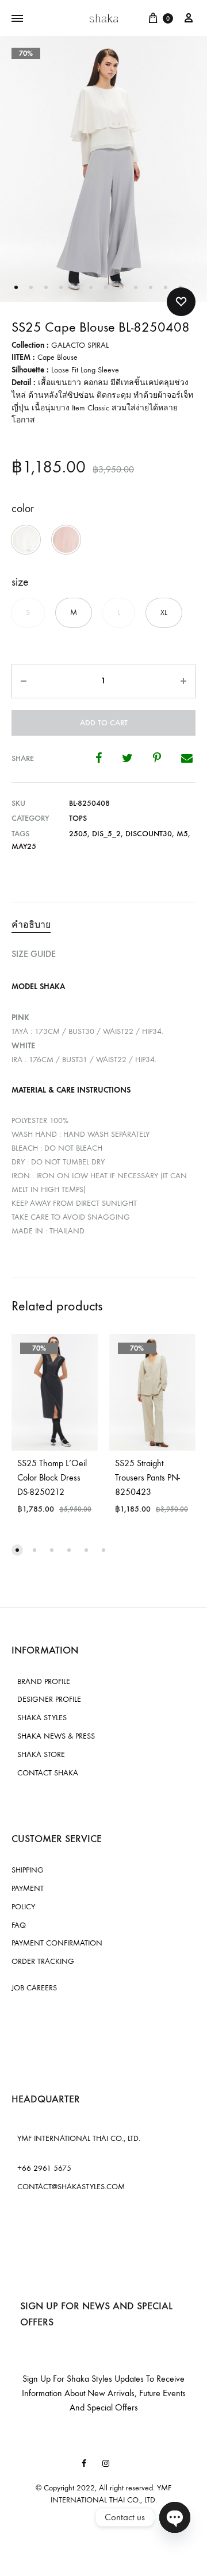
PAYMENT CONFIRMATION (57, 1943)
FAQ (19, 1925)
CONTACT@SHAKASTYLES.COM (71, 2187)
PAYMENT (28, 1888)
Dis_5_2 (106, 834)
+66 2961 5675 (44, 2168)
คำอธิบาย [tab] (31, 924)
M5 (182, 834)
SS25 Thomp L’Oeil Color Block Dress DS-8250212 (52, 1477)
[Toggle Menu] (17, 19)
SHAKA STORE (41, 1754)
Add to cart (104, 723)
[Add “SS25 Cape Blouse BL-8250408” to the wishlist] (181, 302)
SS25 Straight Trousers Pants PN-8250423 (147, 1477)
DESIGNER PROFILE (49, 1699)
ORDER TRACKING (43, 1961)
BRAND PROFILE (44, 1681)
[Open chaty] (175, 2517)
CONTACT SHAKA (48, 1773)
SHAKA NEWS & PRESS (56, 1736)
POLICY (23, 1907)
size (20, 582)
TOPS (78, 818)
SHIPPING (28, 1870)
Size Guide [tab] (34, 954)
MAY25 (24, 846)
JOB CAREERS (34, 1988)
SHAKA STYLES (42, 1718)
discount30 (149, 834)
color (23, 508)
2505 (78, 834)
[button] (26, 540)
